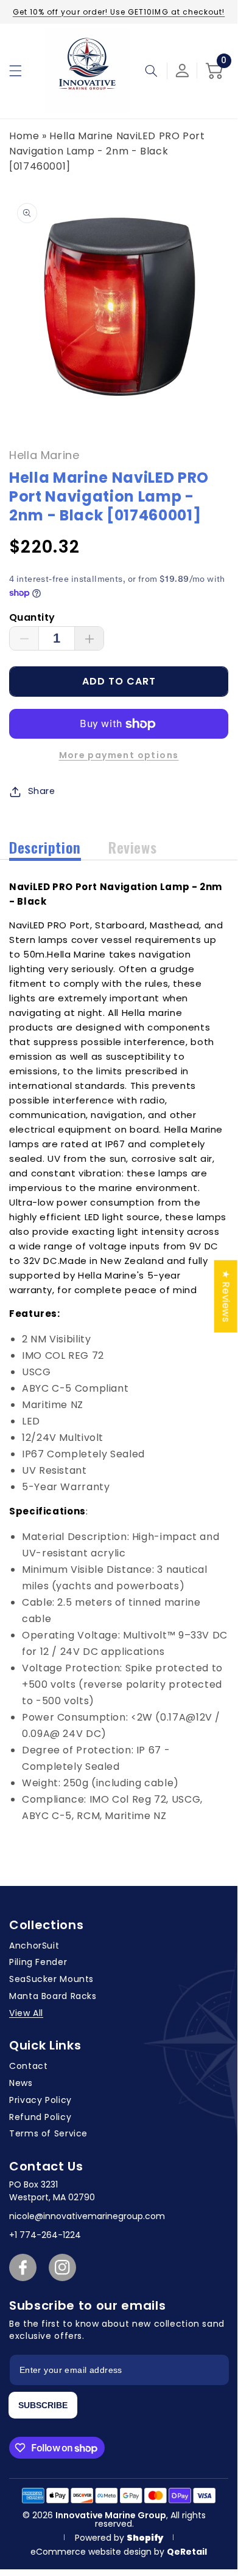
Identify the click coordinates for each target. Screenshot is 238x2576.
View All (26, 2013)
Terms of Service (48, 2133)
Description (45, 847)
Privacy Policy (40, 2100)
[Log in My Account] (182, 71)
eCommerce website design (92, 2552)
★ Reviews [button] (226, 1297)
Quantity (32, 617)
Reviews (132, 847)
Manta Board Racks (53, 1996)
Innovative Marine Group (111, 2515)
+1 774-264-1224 (45, 2235)
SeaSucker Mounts (51, 1979)
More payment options (119, 755)
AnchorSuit (34, 1946)
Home (24, 136)
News (21, 2083)
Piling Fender (38, 1962)
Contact (28, 2066)
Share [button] (42, 791)
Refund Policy (40, 2117)
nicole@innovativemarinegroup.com (87, 2216)
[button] (15, 71)
